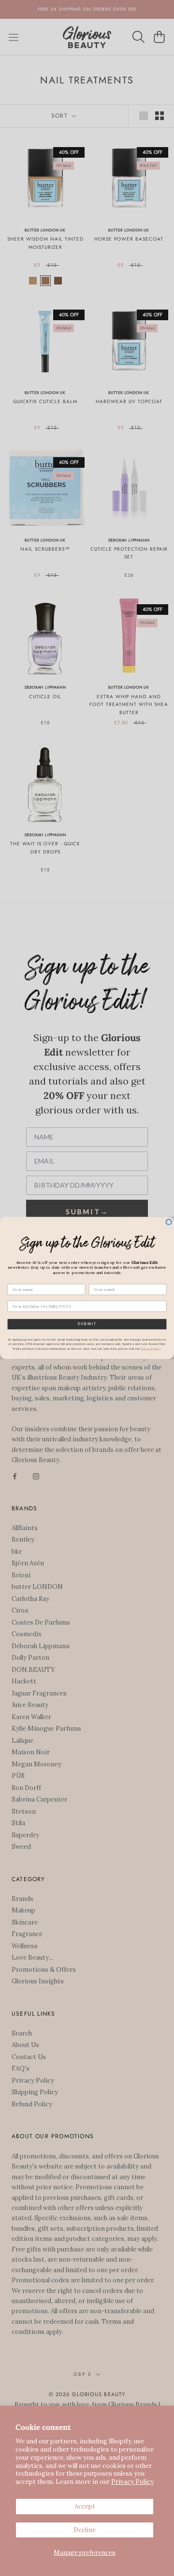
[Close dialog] (169, 1222)
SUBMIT (87, 1324)
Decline (85, 2530)
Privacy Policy (132, 2482)
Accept (85, 2506)
